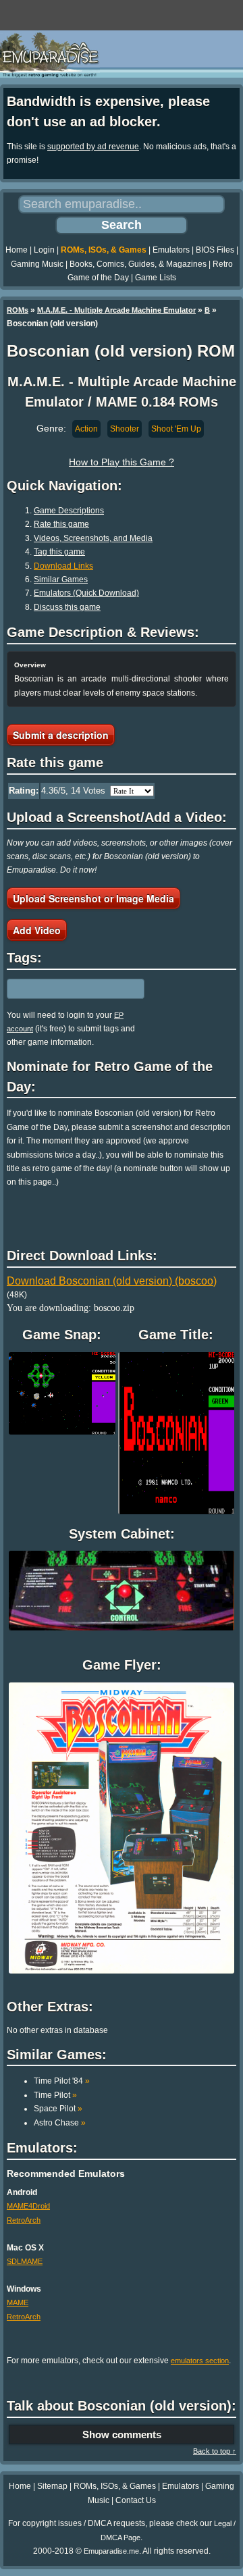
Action (86, 429)
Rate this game (61, 524)
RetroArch (24, 2220)
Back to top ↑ (215, 2451)
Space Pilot (58, 2109)
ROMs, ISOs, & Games (104, 250)
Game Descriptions (69, 511)
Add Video (37, 930)
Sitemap (52, 2486)
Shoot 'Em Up (176, 429)
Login (44, 250)
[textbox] (65, 989)
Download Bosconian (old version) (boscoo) (112, 1281)
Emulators (171, 250)
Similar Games (61, 579)
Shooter (125, 429)
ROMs (18, 310)
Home (17, 250)
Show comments (122, 2435)
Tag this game (59, 552)
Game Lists (156, 278)
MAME (18, 2302)
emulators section (200, 2361)
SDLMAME (25, 2261)
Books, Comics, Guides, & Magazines (138, 264)
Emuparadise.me (111, 2551)
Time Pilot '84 (62, 2081)
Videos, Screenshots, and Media (93, 538)
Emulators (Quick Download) (86, 593)
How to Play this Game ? (122, 462)
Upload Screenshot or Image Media (93, 898)
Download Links (63, 566)
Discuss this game (67, 607)
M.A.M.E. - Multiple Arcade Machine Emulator (116, 310)
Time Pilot (55, 2095)
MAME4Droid (28, 2206)
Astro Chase (60, 2123)
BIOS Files (215, 250)
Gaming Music (37, 264)
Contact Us (136, 2500)
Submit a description (61, 735)
